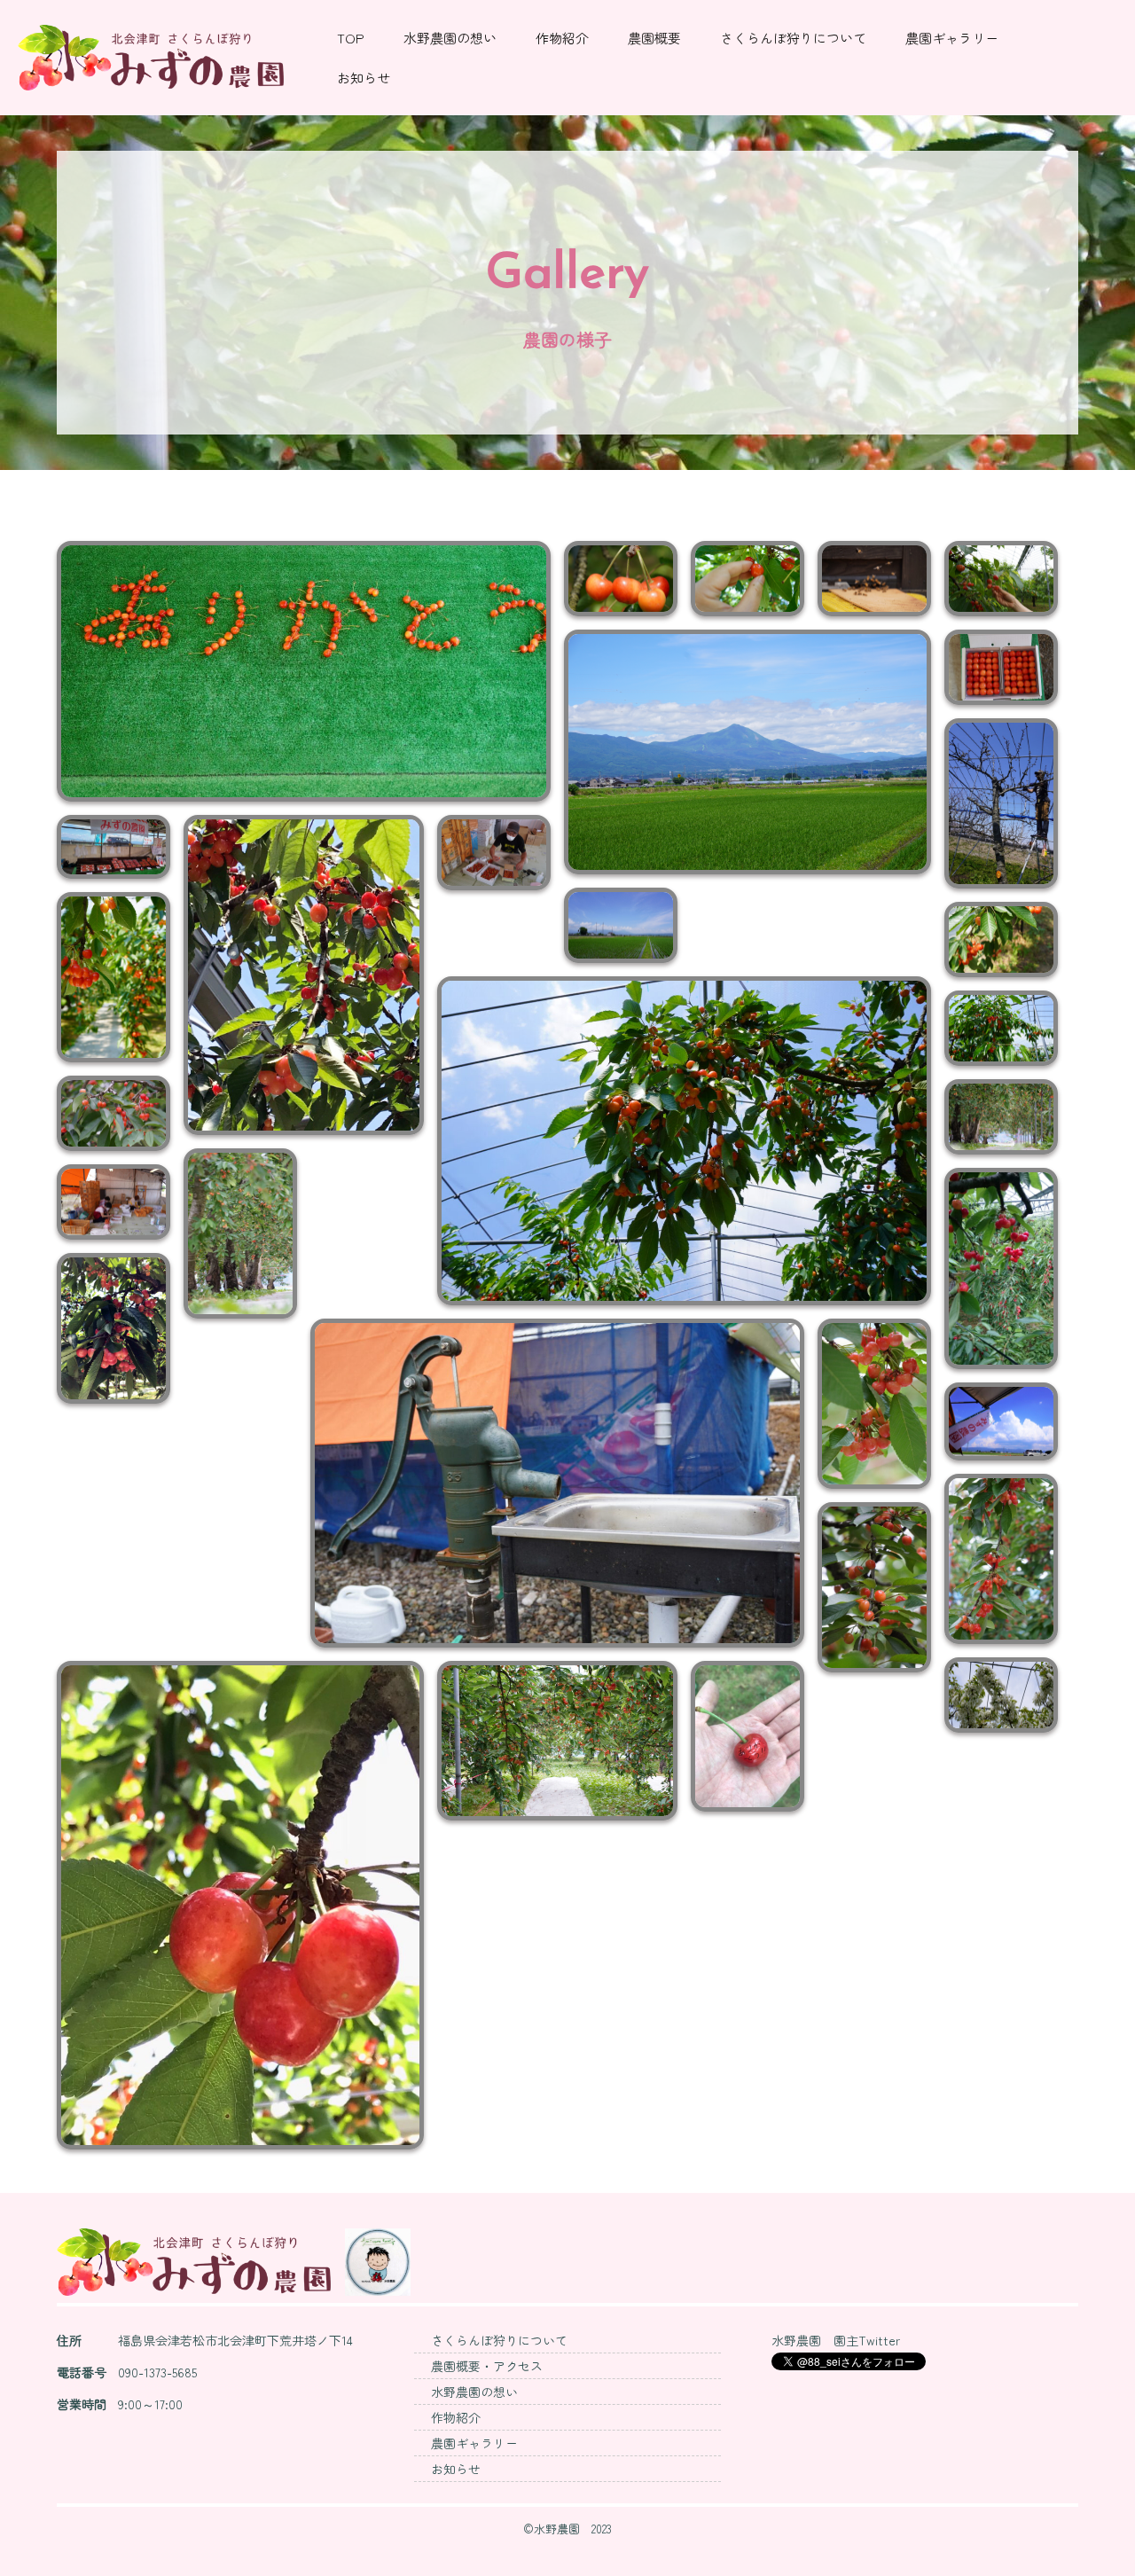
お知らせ (364, 78)
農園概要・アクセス (487, 2366)
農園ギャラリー (952, 38)
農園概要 (654, 38)
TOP (351, 38)
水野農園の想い (450, 38)
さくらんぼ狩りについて (793, 38)
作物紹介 (562, 38)
